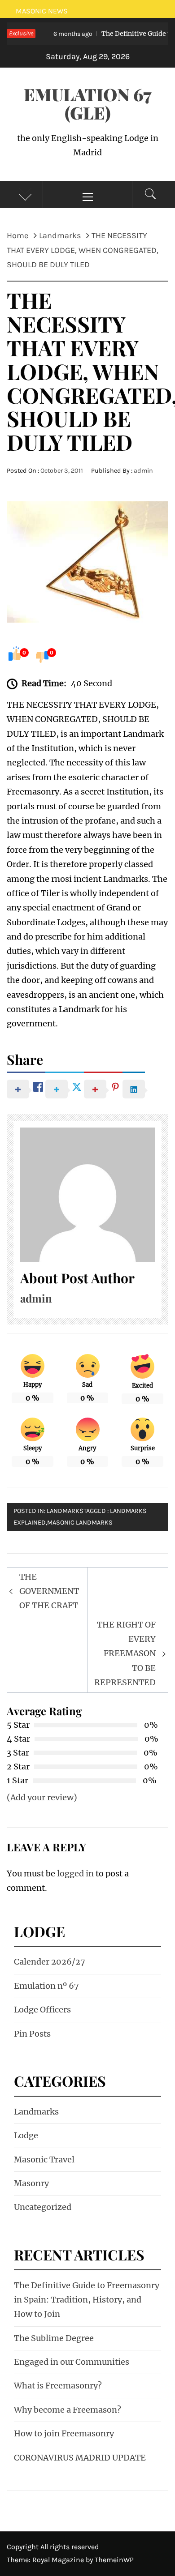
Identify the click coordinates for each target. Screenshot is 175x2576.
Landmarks (65, 1511)
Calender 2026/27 (50, 1962)
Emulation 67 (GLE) (88, 103)
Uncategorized (43, 2207)
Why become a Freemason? (68, 2410)
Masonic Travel (44, 2159)
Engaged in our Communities (72, 2362)
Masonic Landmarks (80, 1523)
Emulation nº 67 (46, 1986)
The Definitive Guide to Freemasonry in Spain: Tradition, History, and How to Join (87, 2300)
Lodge (26, 2135)
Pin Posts (32, 2034)
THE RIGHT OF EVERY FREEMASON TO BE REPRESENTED (125, 1654)
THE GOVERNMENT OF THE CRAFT (49, 1591)
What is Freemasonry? (58, 2386)
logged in (75, 1873)
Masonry (31, 2183)
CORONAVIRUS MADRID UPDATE (80, 2458)
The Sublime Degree (54, 2338)
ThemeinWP (114, 2560)
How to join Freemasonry (64, 2433)
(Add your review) (42, 1797)
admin (143, 471)
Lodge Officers (42, 2010)
